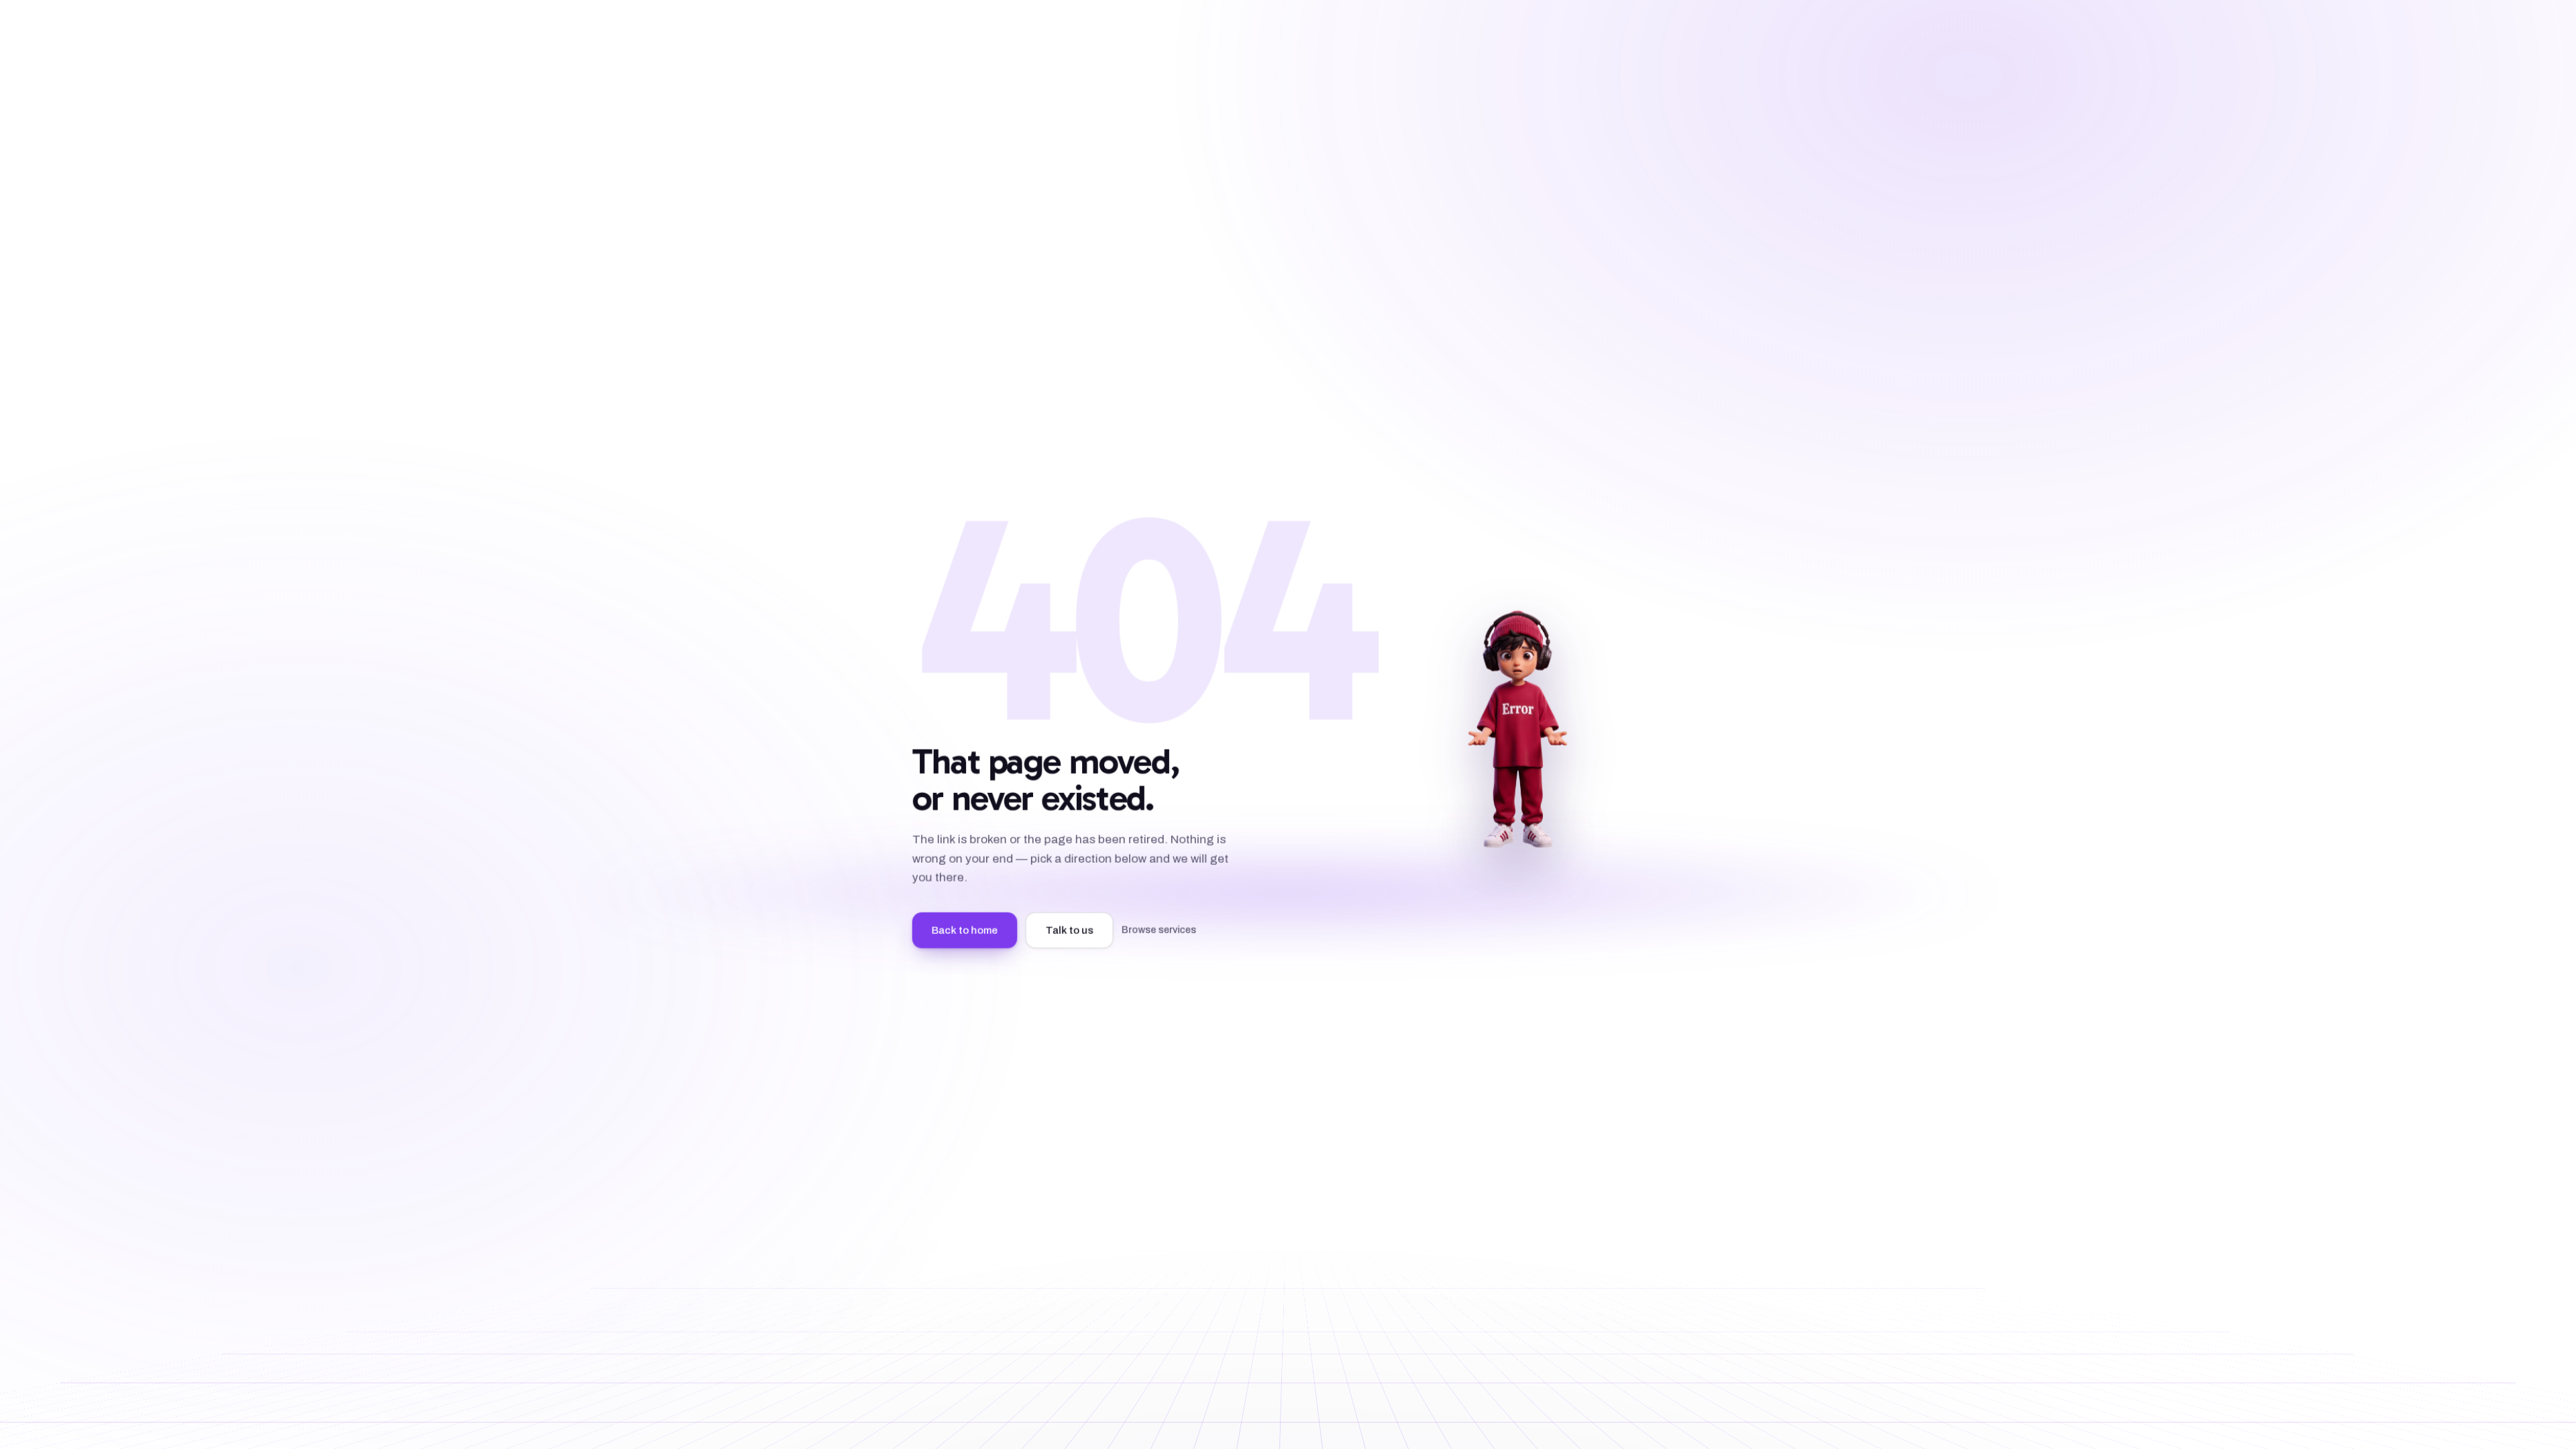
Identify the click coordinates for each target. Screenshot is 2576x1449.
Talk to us (1070, 930)
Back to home (965, 930)
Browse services (1159, 929)
